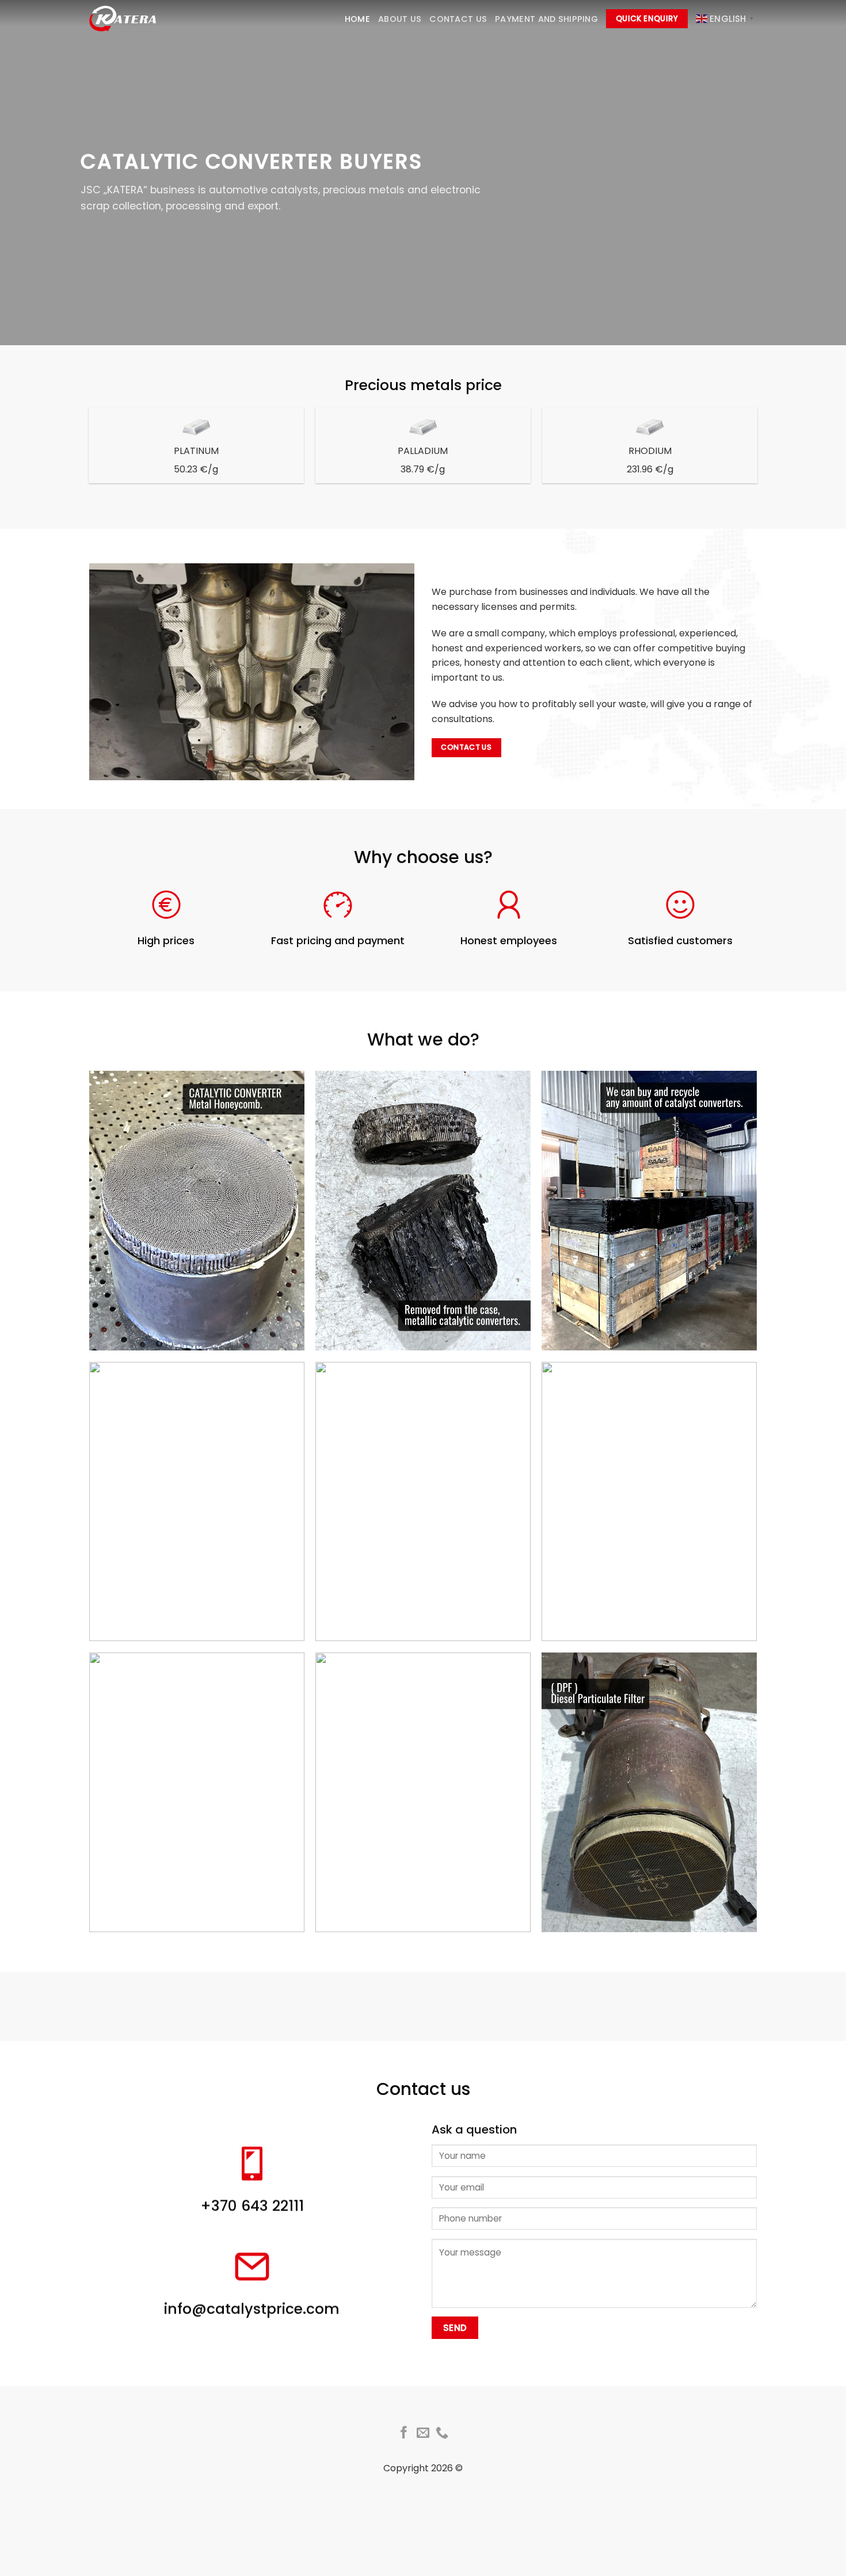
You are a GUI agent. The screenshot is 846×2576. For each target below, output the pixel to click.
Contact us (458, 19)
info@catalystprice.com (252, 2309)
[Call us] (442, 2434)
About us (400, 19)
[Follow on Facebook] (404, 2434)
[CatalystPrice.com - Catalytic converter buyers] (124, 19)
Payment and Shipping (546, 19)
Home (357, 19)
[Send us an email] (423, 2434)
